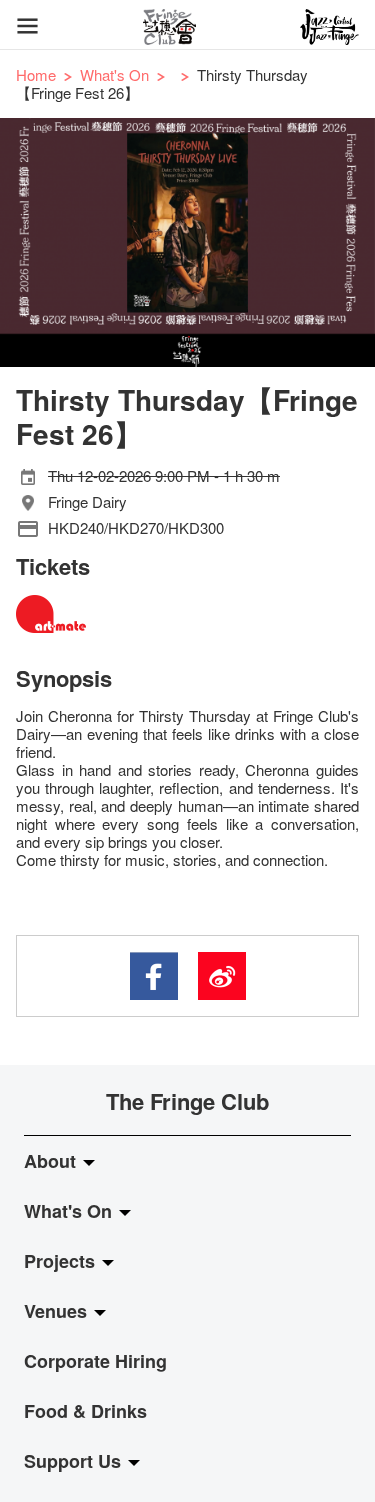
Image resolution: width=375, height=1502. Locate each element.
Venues (58, 1311)
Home (36, 74)
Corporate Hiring (95, 1361)
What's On (114, 74)
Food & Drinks (85, 1411)
